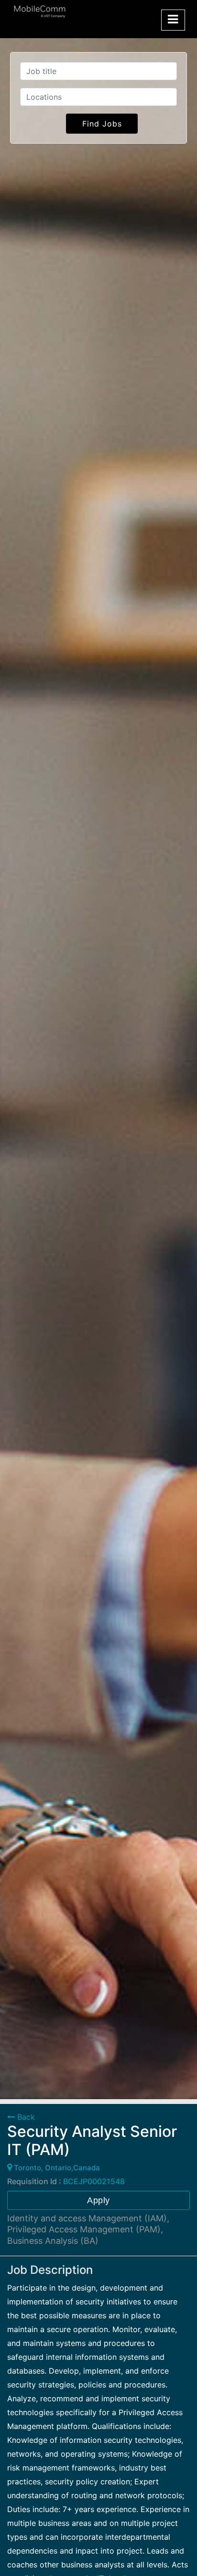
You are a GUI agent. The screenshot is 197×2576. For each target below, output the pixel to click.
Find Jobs (102, 124)
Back (25, 2117)
